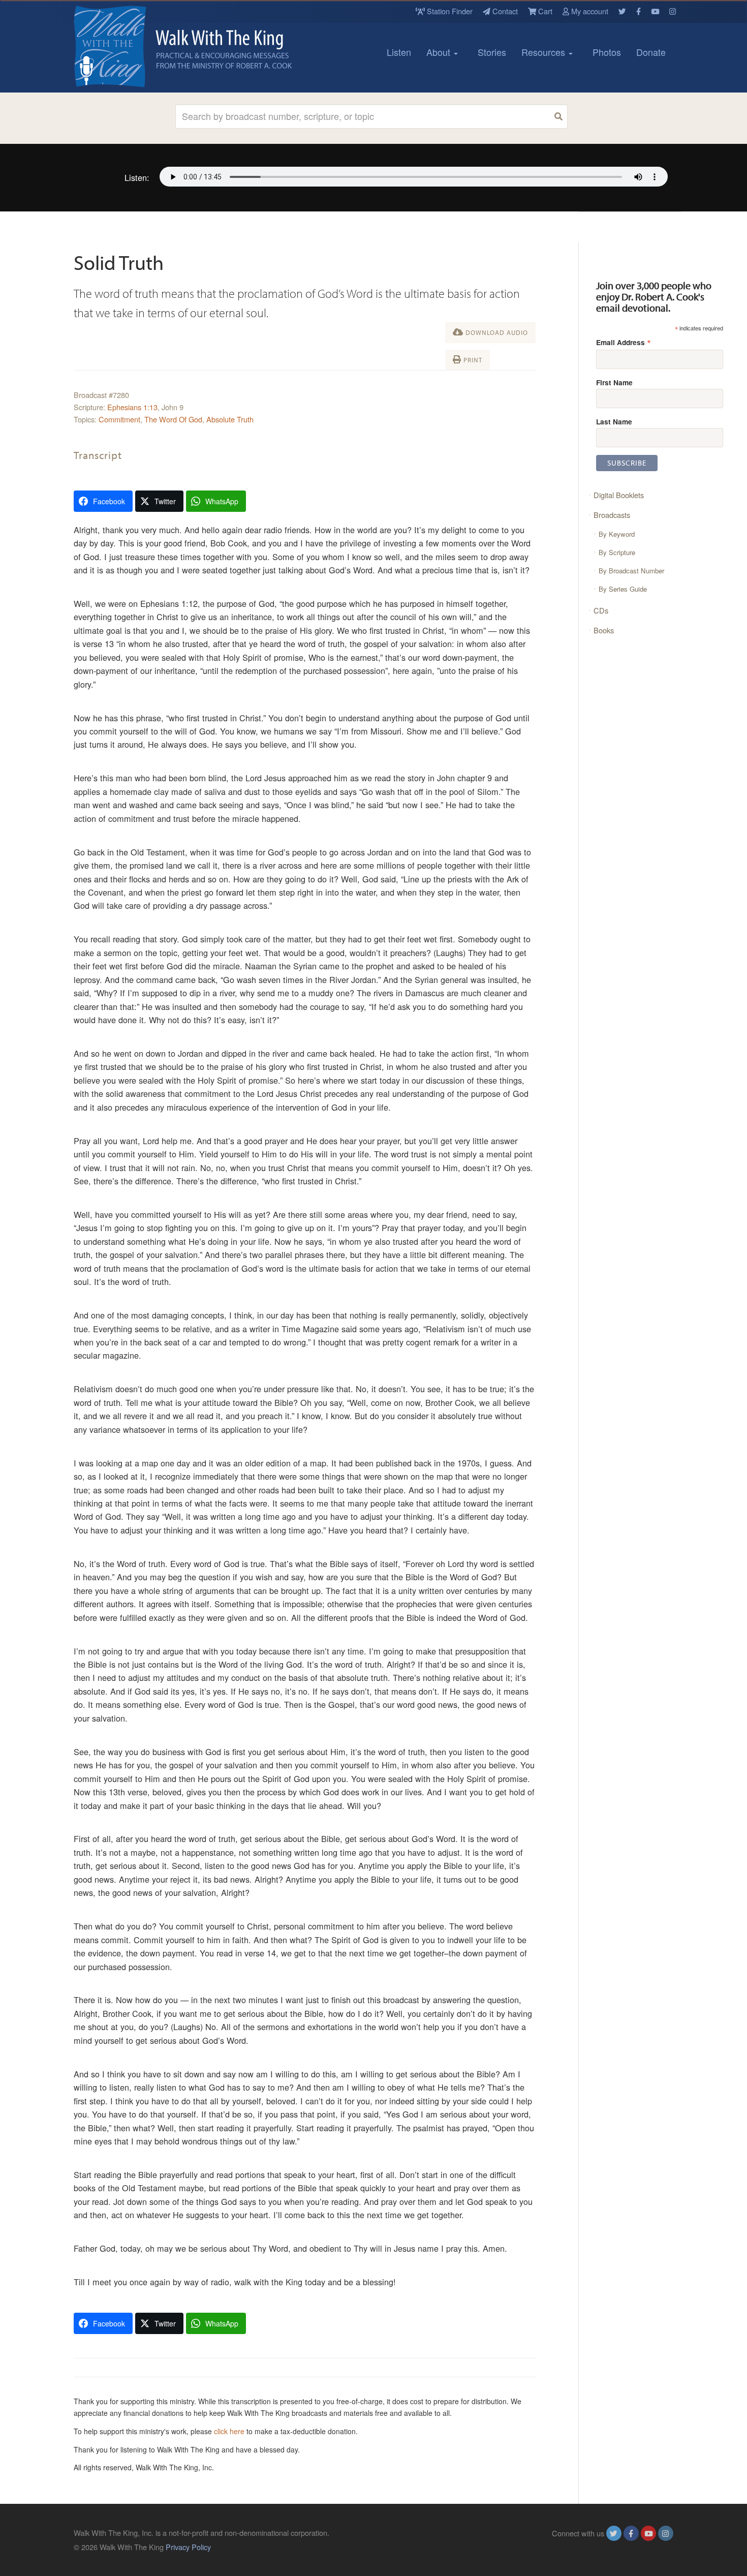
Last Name (614, 421)
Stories (492, 52)
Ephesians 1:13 (132, 407)
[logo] (119, 46)
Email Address (624, 342)
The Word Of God (173, 419)
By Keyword (617, 534)
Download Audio (496, 332)
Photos (607, 52)
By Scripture (617, 552)
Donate (651, 52)
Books (604, 630)
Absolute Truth (230, 419)
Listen (399, 52)
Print (472, 360)
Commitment (119, 419)
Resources (544, 52)
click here (229, 2431)
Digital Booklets (619, 495)
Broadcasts (612, 515)
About (440, 52)
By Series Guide (623, 589)
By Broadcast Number (631, 571)
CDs (601, 610)
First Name (614, 382)
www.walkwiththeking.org (632, 2547)
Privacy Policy (188, 2547)
